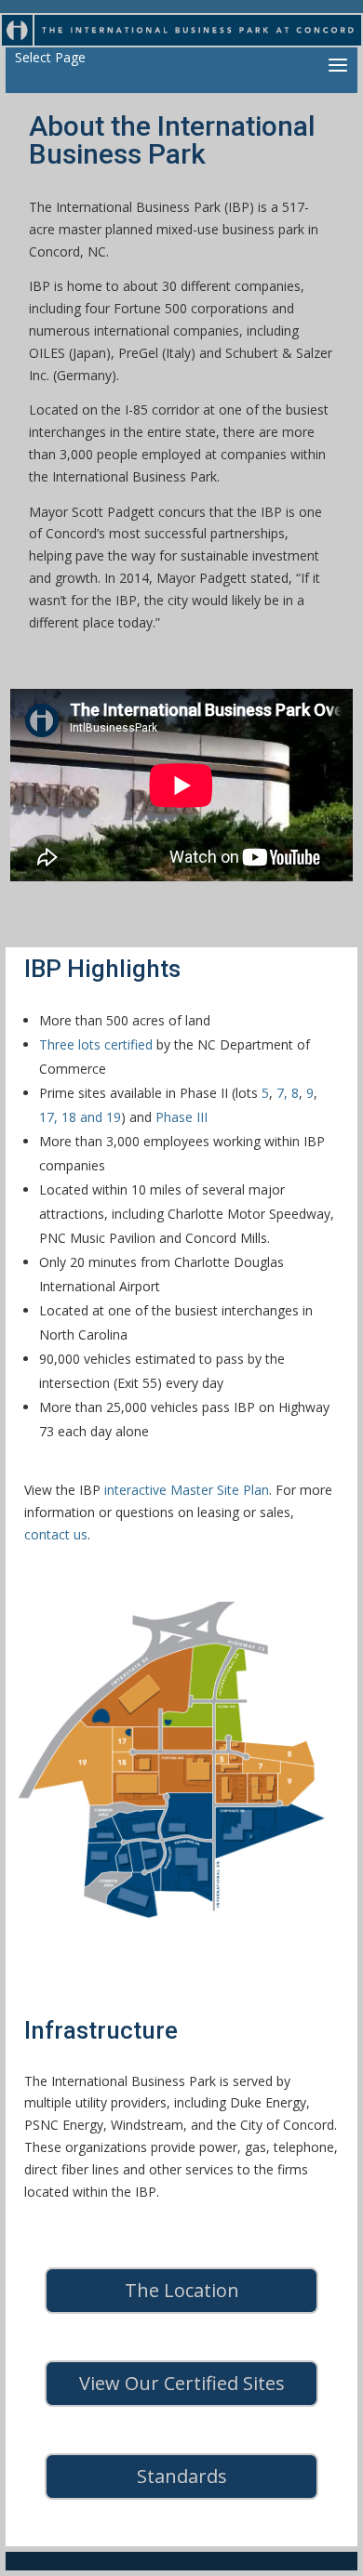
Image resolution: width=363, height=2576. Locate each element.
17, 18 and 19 (80, 1117)
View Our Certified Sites (182, 2383)
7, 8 (288, 1093)
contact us (56, 1534)
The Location (182, 2290)
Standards (182, 2476)
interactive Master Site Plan (187, 1490)
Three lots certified (96, 1044)
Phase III (181, 1117)
